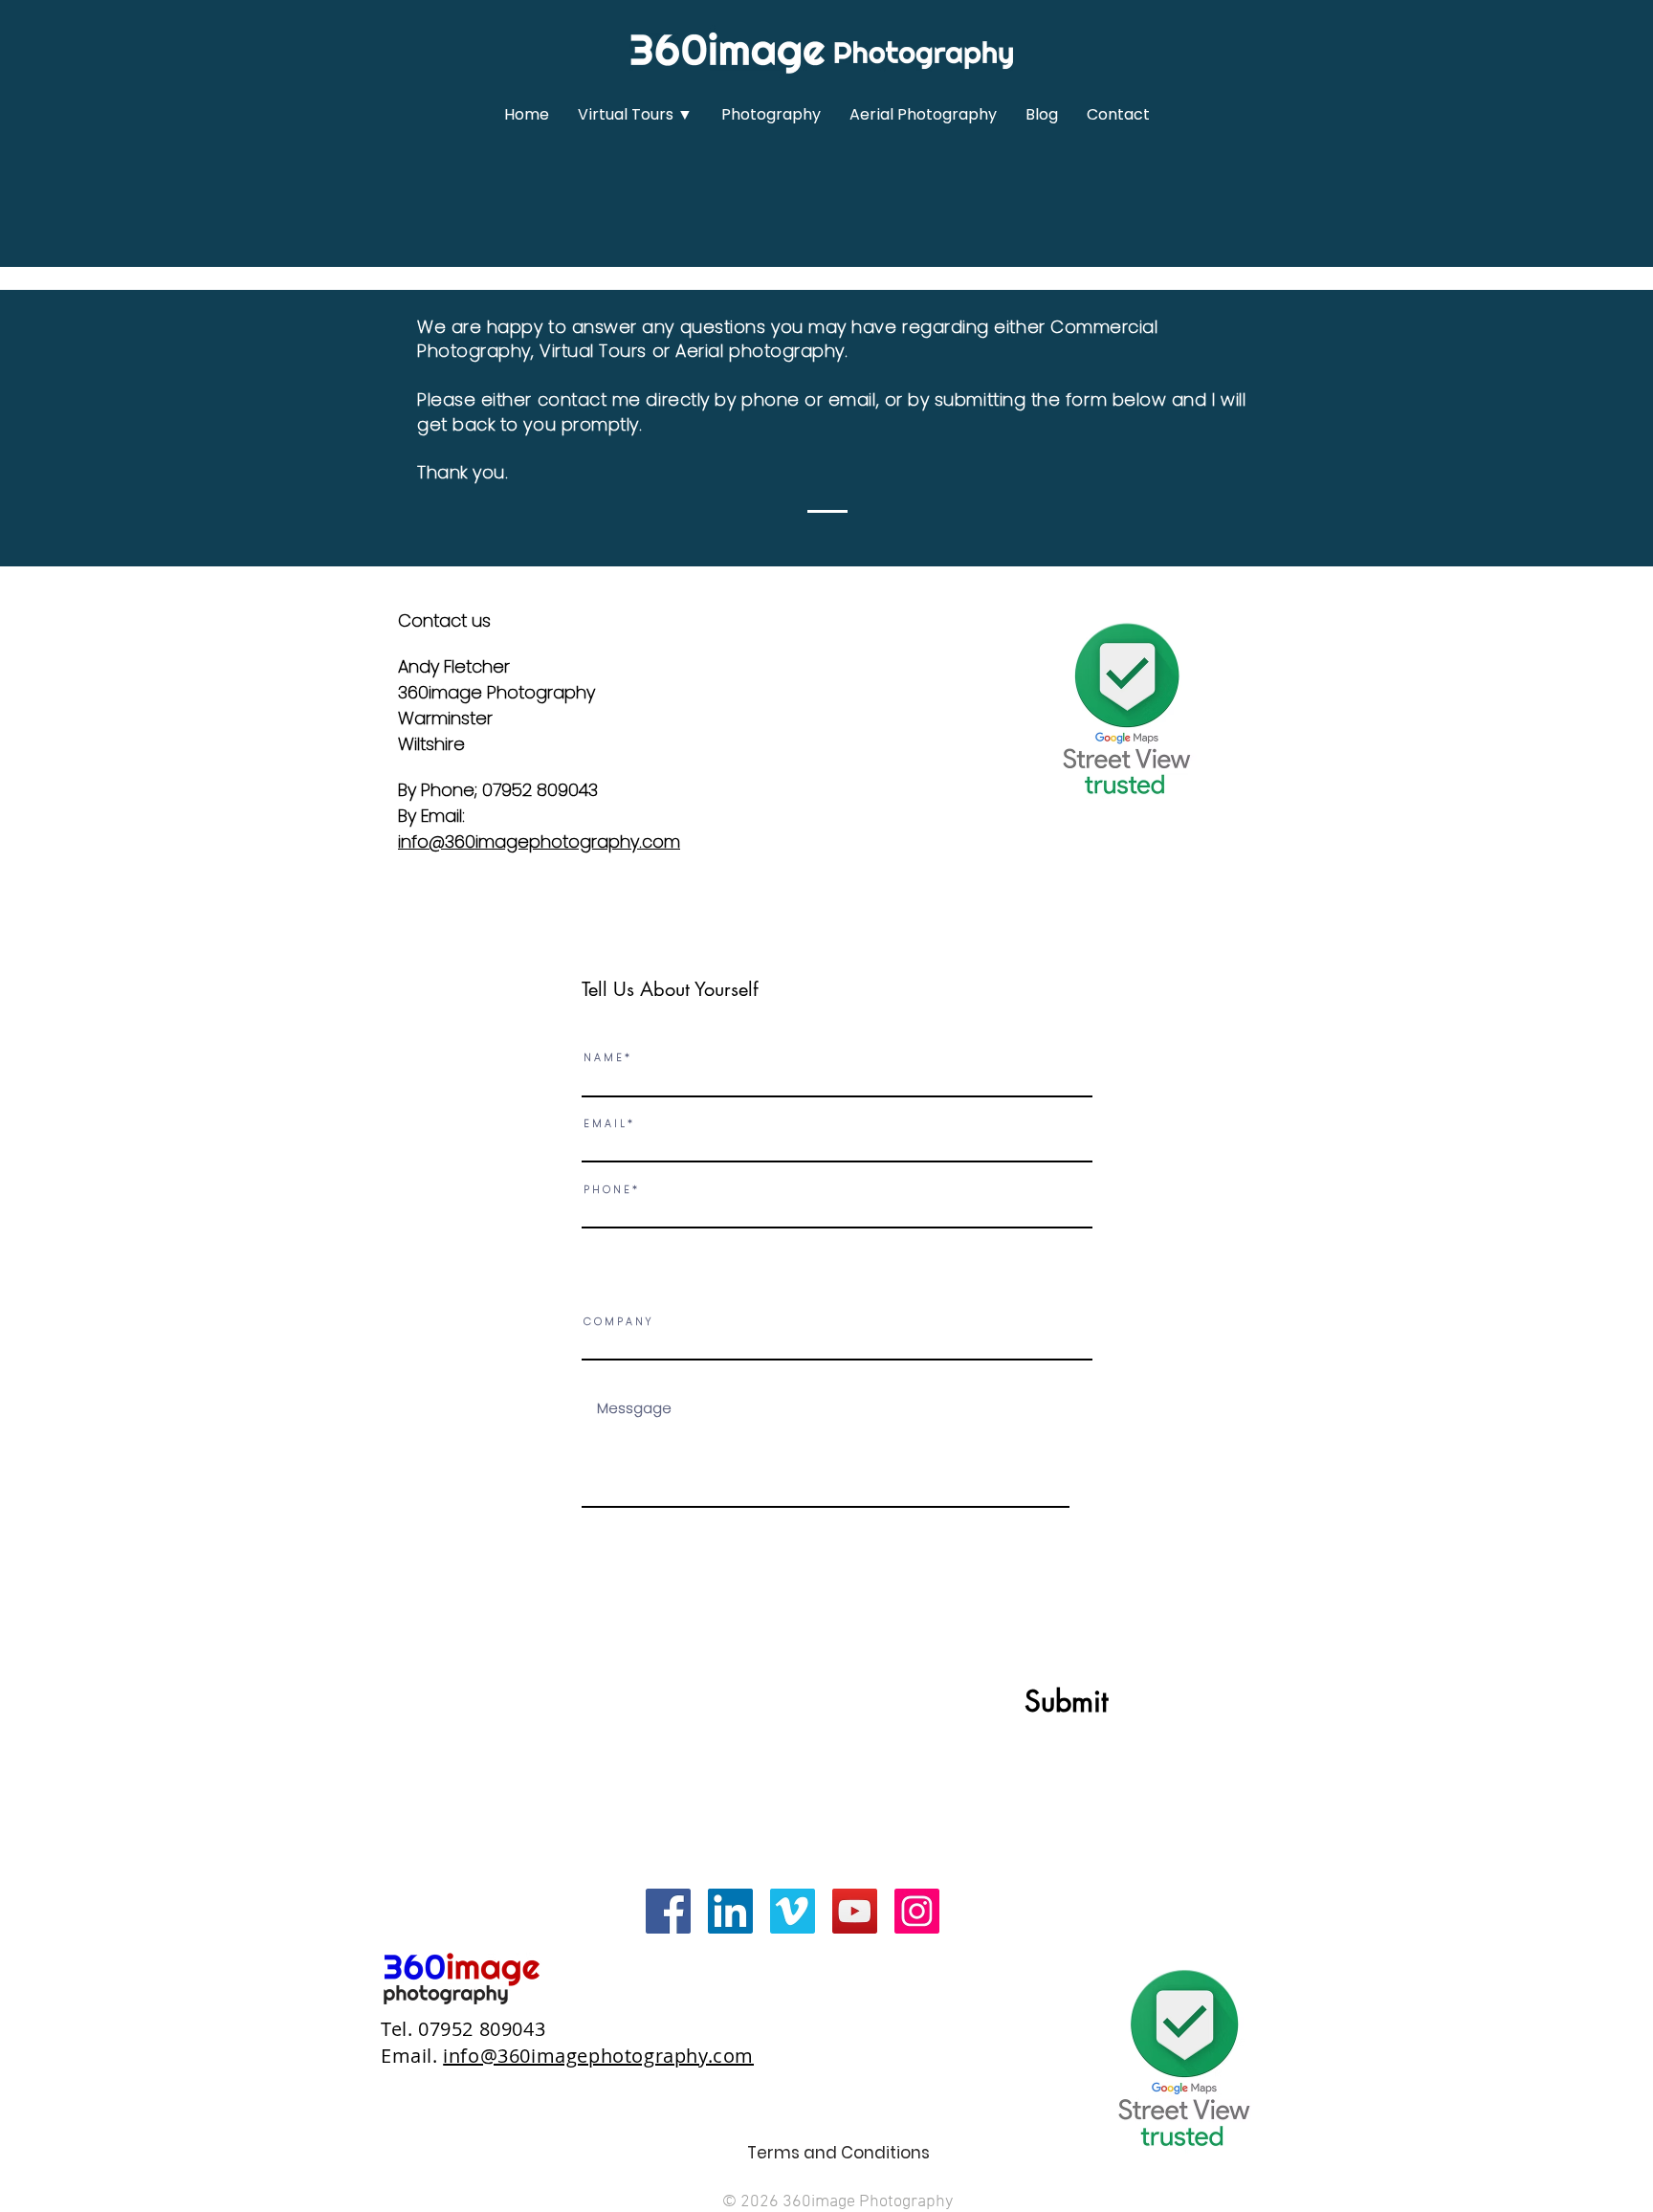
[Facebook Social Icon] (668, 1911)
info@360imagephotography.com (539, 841)
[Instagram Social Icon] (917, 1911)
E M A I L (604, 1124)
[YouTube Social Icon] (855, 1911)
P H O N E (606, 1190)
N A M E (603, 1058)
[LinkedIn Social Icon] (730, 1911)
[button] (635, 115)
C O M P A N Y (617, 1322)
